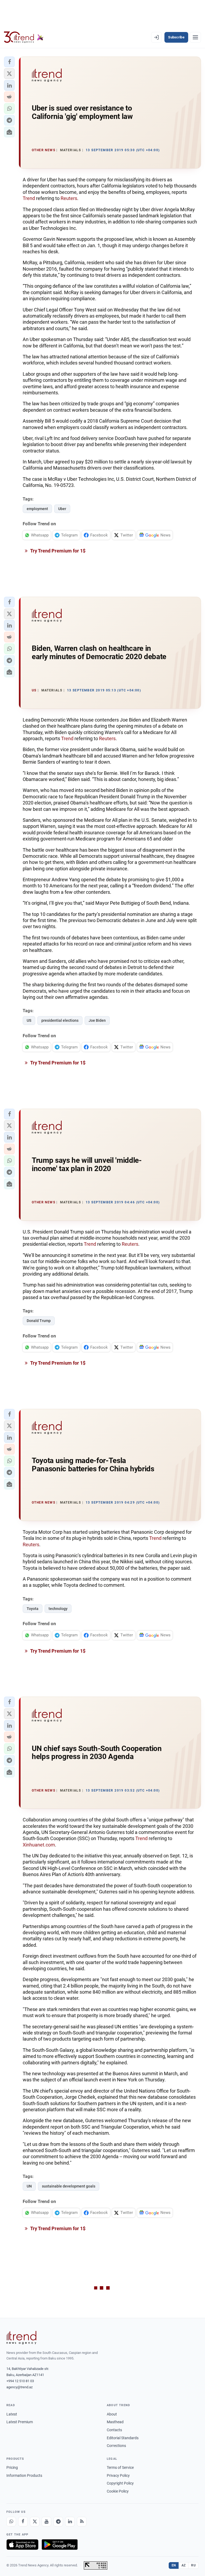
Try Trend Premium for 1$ (57, 551)
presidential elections (60, 1020)
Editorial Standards (123, 2438)
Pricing (12, 2467)
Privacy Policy (118, 2475)
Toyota (33, 1609)
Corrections (116, 2446)
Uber (62, 509)
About (112, 2414)
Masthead (115, 2422)
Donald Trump (39, 1321)
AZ (184, 2565)
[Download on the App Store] (22, 2545)
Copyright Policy (120, 2483)
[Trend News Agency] (21, 2338)
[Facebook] (23, 2522)
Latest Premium (20, 2422)
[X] (35, 2522)
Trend (29, 198)
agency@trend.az (19, 2387)
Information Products (24, 2475)
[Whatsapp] (11, 2522)
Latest (12, 2414)
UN (29, 2186)
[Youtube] (46, 2522)
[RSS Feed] (82, 2522)
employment (37, 509)
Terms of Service (120, 2467)
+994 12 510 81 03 (20, 2381)
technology (58, 1609)
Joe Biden (97, 1020)
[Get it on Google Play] (60, 2545)
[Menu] (195, 37)
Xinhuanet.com (39, 1845)
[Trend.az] (24, 37)
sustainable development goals (69, 2186)
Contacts (114, 2430)
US (29, 1020)
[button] (9, 62)
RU (193, 2565)
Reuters (69, 198)
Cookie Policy (118, 2491)
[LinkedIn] (70, 2522)
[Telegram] (58, 2522)
